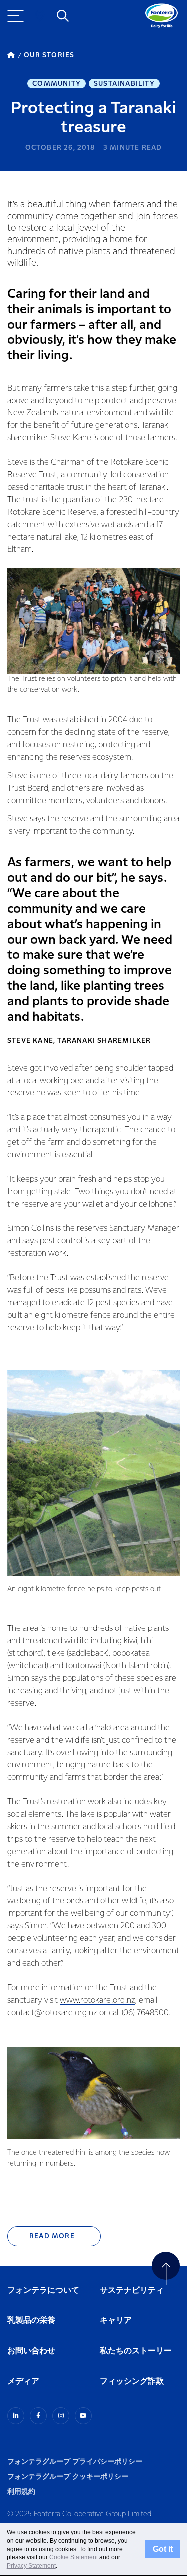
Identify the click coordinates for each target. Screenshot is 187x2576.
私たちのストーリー (136, 2351)
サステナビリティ (132, 2290)
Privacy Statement (31, 2566)
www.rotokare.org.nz (97, 2000)
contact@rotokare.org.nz (52, 2013)
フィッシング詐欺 (132, 2381)
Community (57, 84)
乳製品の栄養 (31, 2321)
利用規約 (21, 2492)
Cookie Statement (74, 2557)
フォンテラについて (43, 2290)
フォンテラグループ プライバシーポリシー (75, 2462)
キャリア (116, 2321)
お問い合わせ (31, 2351)
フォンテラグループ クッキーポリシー (68, 2477)
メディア (23, 2381)
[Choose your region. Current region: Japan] (40, 16)
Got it (163, 2549)
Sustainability (124, 84)
